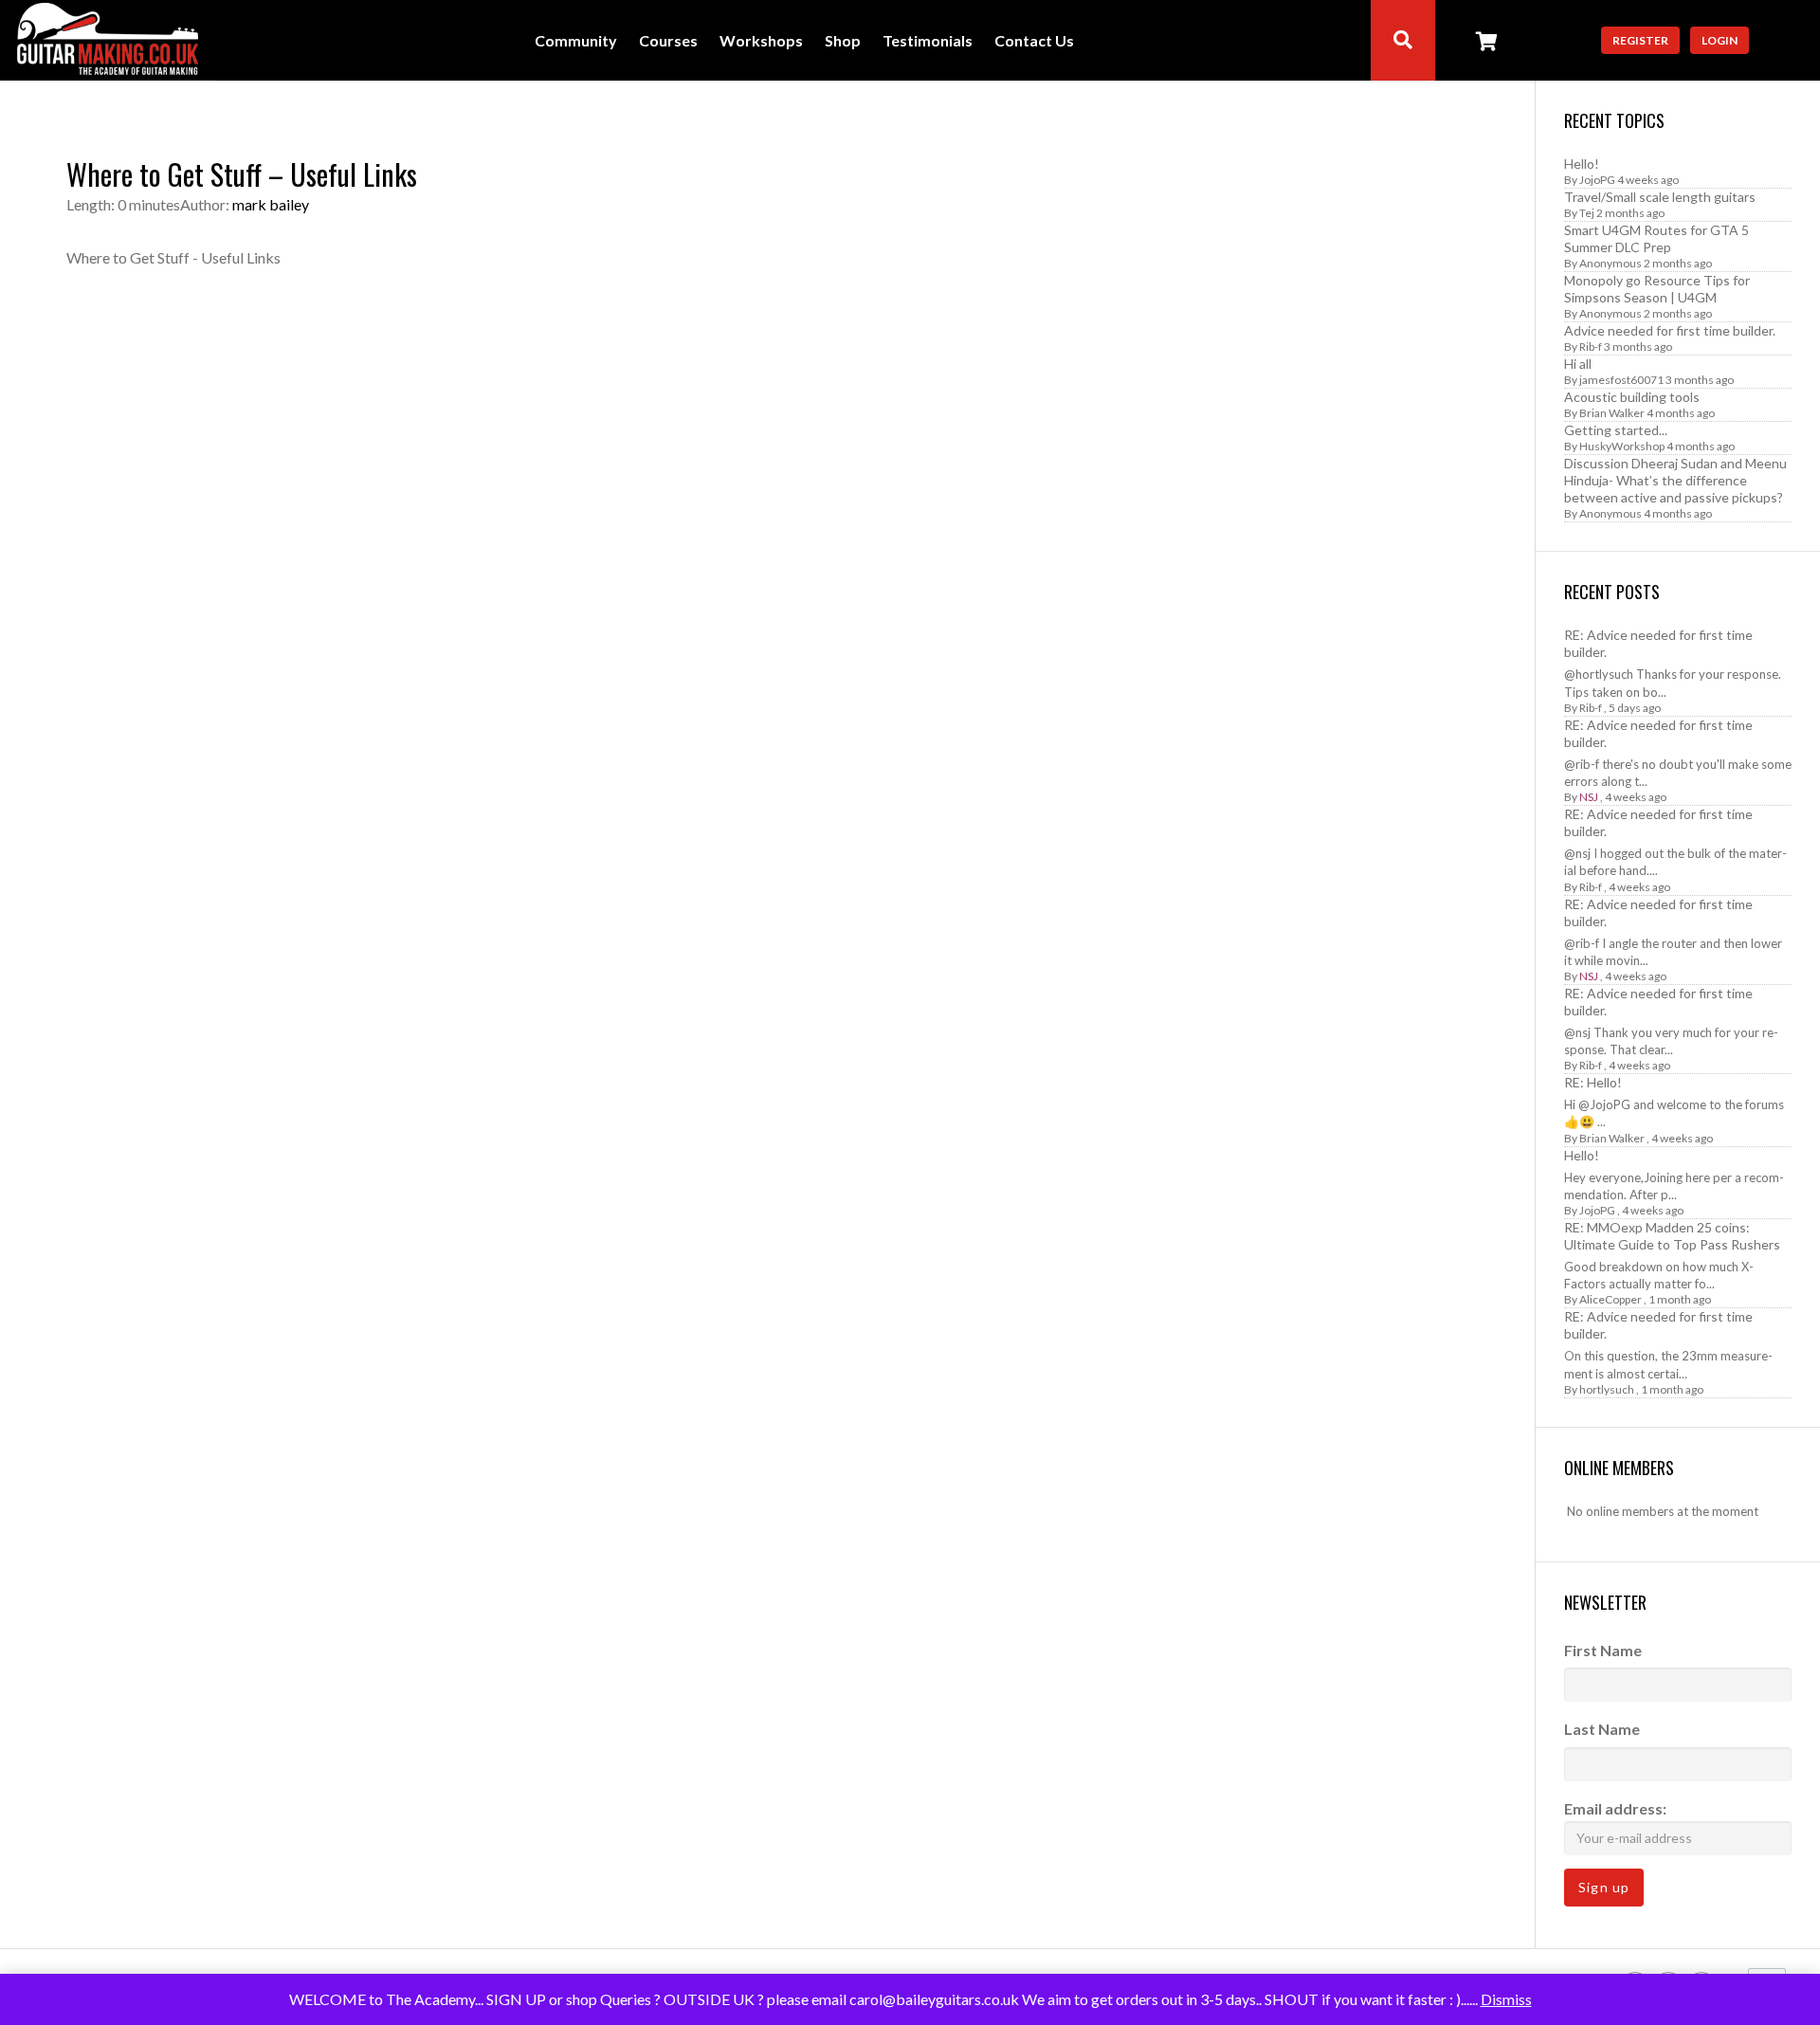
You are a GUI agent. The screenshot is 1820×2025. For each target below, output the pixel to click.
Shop (843, 41)
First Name (1603, 1650)
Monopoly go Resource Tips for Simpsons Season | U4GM (1657, 289)
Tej (1587, 213)
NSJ (1589, 797)
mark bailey (271, 204)
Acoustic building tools (1632, 397)
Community (576, 41)
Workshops (761, 41)
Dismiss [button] (1506, 1999)
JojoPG (1597, 180)
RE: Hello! (1593, 1082)
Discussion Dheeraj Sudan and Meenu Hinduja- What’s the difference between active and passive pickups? (1675, 480)
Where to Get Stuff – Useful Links (242, 174)
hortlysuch (1607, 1389)
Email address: (1615, 1808)
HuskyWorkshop (1622, 446)
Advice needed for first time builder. (1670, 330)
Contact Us (1034, 41)
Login (1720, 40)
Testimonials (928, 41)
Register (1640, 40)
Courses (668, 41)
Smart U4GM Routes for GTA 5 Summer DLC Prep (1656, 238)
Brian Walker (1612, 413)
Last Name (1602, 1729)
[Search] (1403, 40)
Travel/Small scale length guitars (1660, 197)
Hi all (1578, 364)
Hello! (1582, 164)
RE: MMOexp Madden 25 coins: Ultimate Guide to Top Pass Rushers (1672, 1236)
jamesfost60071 (1621, 380)
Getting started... (1616, 430)
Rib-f (1591, 347)
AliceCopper (1611, 1299)
